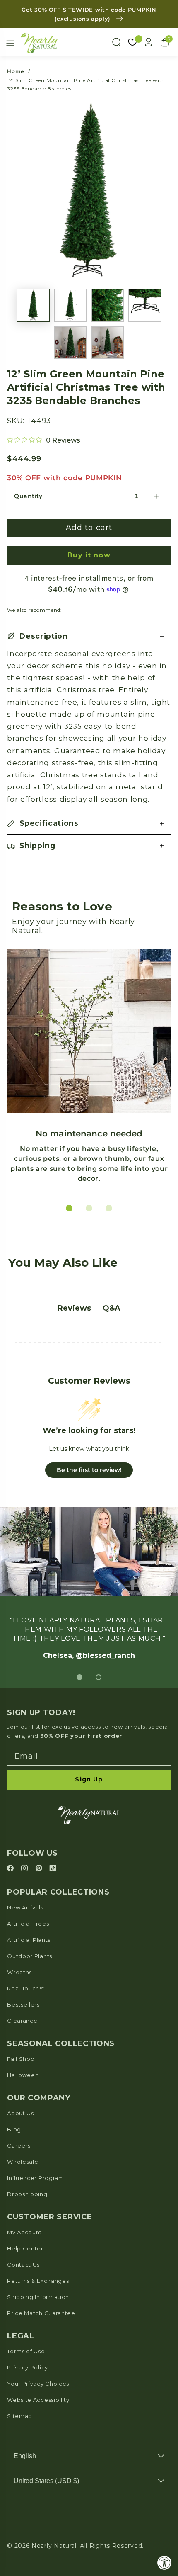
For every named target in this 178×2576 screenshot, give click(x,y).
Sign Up (89, 1807)
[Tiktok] (53, 1896)
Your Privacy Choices (38, 2411)
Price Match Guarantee (41, 2340)
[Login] (149, 42)
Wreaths (19, 2000)
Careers (19, 2173)
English (25, 2483)
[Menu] (10, 43)
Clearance (22, 2048)
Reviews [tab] (74, 1308)
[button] (89, 636)
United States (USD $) (46, 2508)
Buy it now (89, 555)
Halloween (23, 2102)
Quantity (28, 496)
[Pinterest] (40, 1896)
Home (16, 71)
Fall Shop (21, 2086)
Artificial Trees (28, 1951)
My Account (24, 2260)
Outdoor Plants (30, 1983)
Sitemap (20, 2443)
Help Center (25, 2276)
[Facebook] (12, 1896)
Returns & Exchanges (38, 2308)
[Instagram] (26, 1896)
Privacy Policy (28, 2395)
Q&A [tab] (112, 1308)
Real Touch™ (26, 2016)
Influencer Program (35, 2205)
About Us (20, 2141)
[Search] (116, 42)
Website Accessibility (38, 2427)
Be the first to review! (89, 1470)
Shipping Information (38, 2324)
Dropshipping (27, 2221)
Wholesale (23, 2189)
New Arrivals (25, 1935)
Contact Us (23, 2292)
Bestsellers (23, 2032)
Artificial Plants (29, 1967)
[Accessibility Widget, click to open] (165, 2563)
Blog (14, 2157)
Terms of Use (26, 2379)
